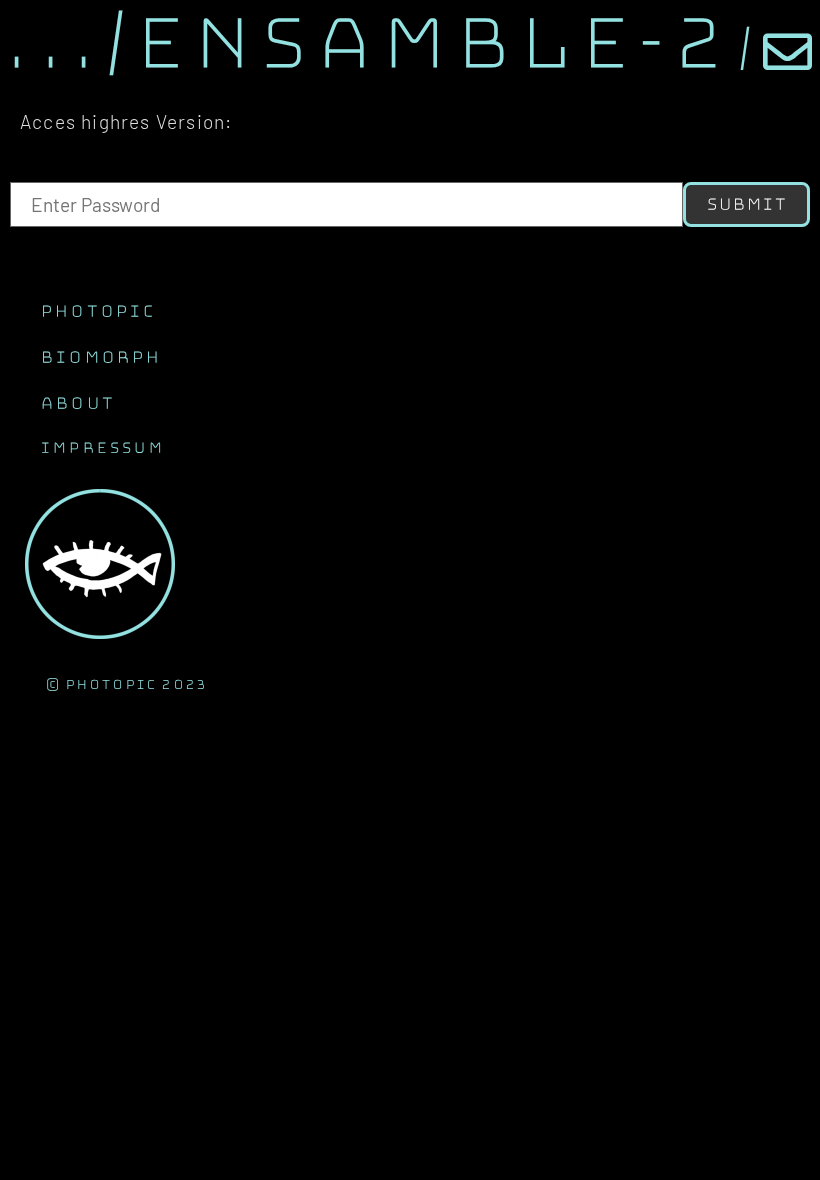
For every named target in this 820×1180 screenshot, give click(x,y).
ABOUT (77, 403)
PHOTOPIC (98, 311)
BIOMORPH (101, 357)
